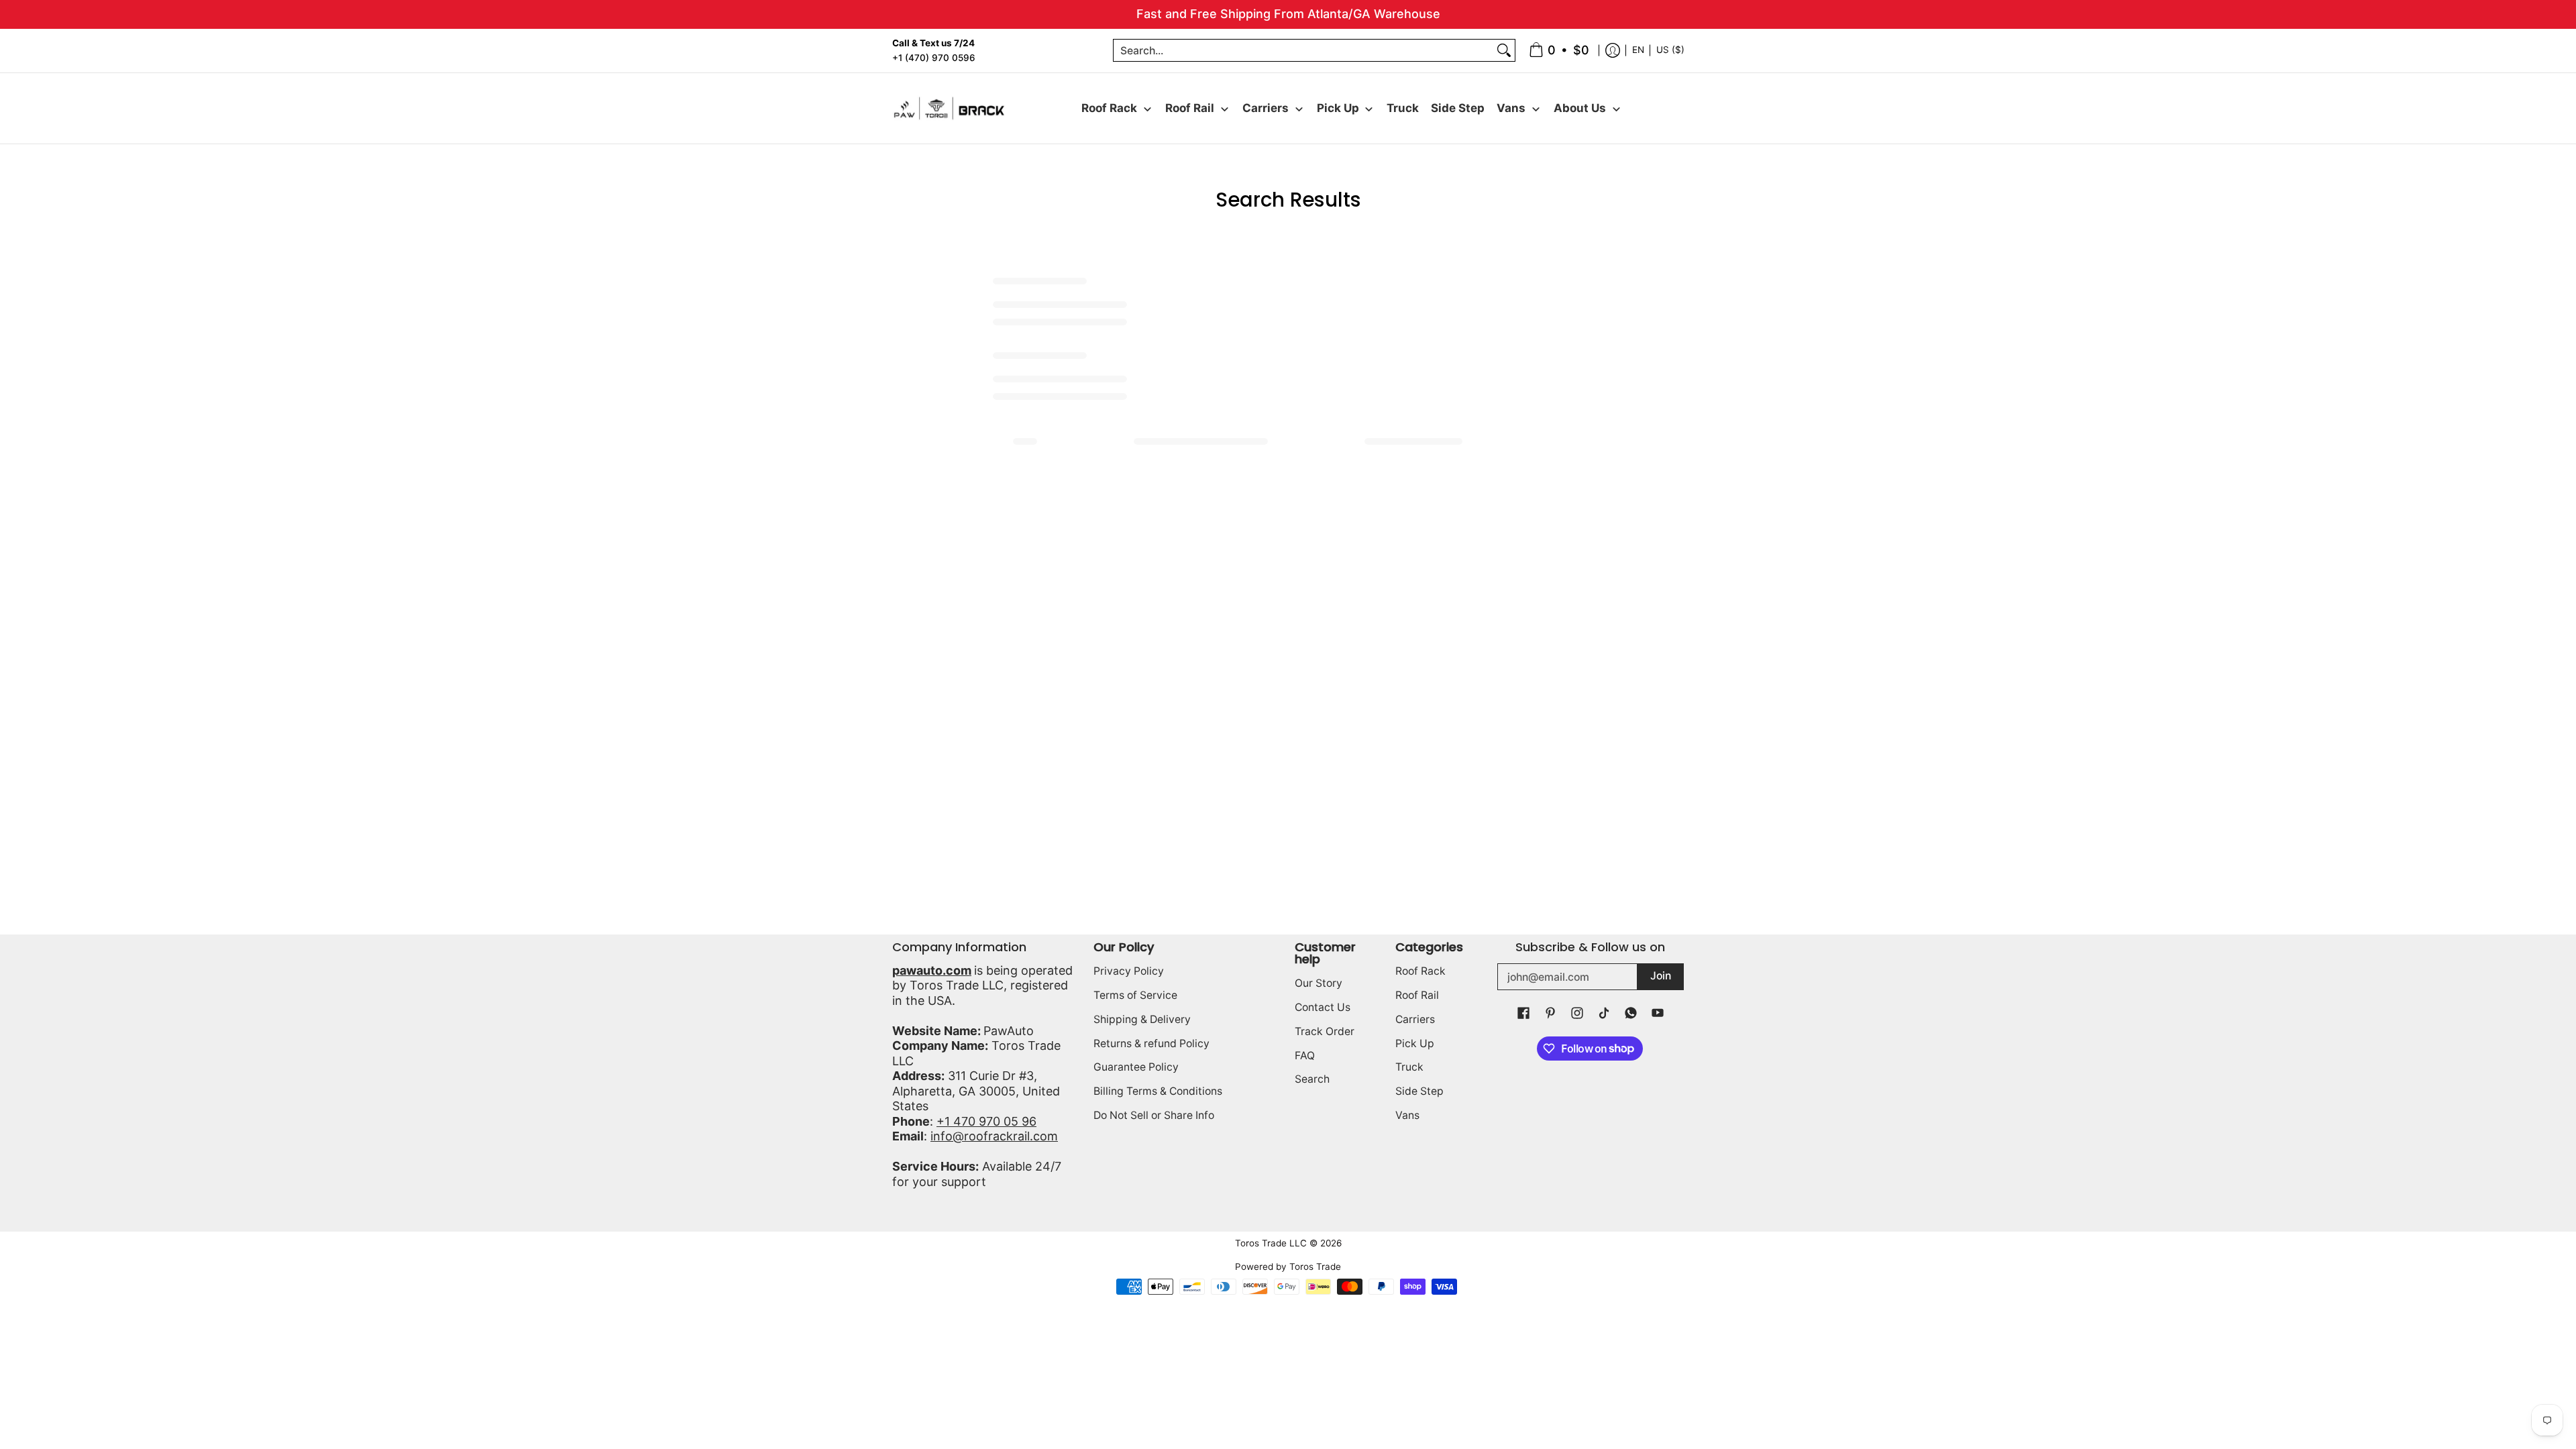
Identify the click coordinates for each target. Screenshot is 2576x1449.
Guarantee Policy (1136, 1067)
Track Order (1325, 1031)
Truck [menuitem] (1403, 108)
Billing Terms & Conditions (1158, 1091)
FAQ (1305, 1056)
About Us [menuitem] (1580, 108)
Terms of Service (1135, 995)
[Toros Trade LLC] (949, 108)
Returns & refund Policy (1151, 1043)
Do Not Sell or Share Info (1154, 1115)
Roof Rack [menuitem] (1109, 108)
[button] (1523, 1014)
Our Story (1319, 983)
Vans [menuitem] (1511, 108)
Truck (1409, 1067)
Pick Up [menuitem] (1338, 108)
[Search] (1504, 51)
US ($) (1670, 50)
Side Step (1419, 1091)
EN (1638, 50)
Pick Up (1415, 1043)
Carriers (1415, 1019)
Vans (1407, 1115)
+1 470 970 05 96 (986, 1121)
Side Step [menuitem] (1458, 108)
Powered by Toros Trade (1288, 1267)
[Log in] (1613, 51)
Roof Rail (1417, 995)
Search (1312, 1079)
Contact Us (1323, 1007)
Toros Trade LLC (1271, 1243)
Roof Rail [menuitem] (1190, 108)
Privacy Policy (1129, 971)
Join (1661, 976)
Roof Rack (1420, 971)
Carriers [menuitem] (1266, 108)
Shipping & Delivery (1142, 1019)
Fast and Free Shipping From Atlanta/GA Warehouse (1288, 14)
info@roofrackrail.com (994, 1136)
